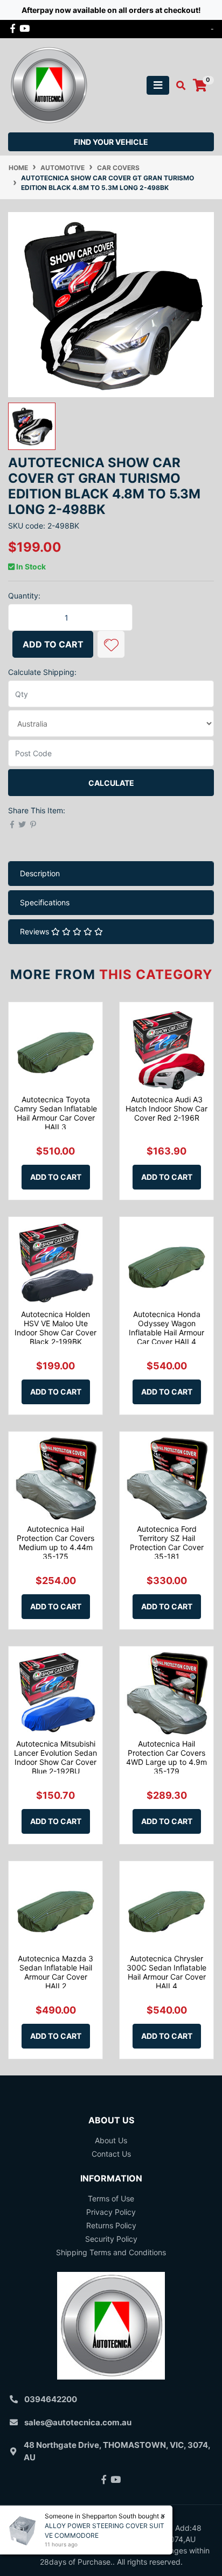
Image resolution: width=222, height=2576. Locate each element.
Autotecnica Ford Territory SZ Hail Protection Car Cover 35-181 (167, 1542)
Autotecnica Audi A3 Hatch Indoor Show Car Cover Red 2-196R (166, 1108)
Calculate (111, 783)
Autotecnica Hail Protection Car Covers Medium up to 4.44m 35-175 (55, 1542)
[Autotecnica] (48, 84)
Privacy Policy (111, 2212)
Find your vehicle (111, 142)
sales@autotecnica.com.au (78, 2422)
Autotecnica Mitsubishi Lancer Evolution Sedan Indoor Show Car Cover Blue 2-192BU (55, 1757)
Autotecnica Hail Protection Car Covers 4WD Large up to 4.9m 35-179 (166, 1757)
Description (40, 873)
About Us (111, 2140)
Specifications (45, 902)
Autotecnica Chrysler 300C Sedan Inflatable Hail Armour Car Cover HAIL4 (166, 1972)
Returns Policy (111, 2225)
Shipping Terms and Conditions (111, 2252)
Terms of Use (111, 2198)
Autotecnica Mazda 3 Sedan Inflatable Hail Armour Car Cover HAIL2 (55, 1972)
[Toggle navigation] (158, 85)
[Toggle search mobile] (178, 86)
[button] (111, 644)
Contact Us (111, 2154)
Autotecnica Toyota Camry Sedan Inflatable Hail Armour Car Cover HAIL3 (55, 1113)
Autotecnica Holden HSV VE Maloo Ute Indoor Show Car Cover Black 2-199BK (55, 1328)
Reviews (36, 931)
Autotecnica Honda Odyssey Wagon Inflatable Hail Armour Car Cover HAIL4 (166, 1328)
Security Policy (111, 2239)
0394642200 (51, 2399)
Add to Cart (53, 644)
